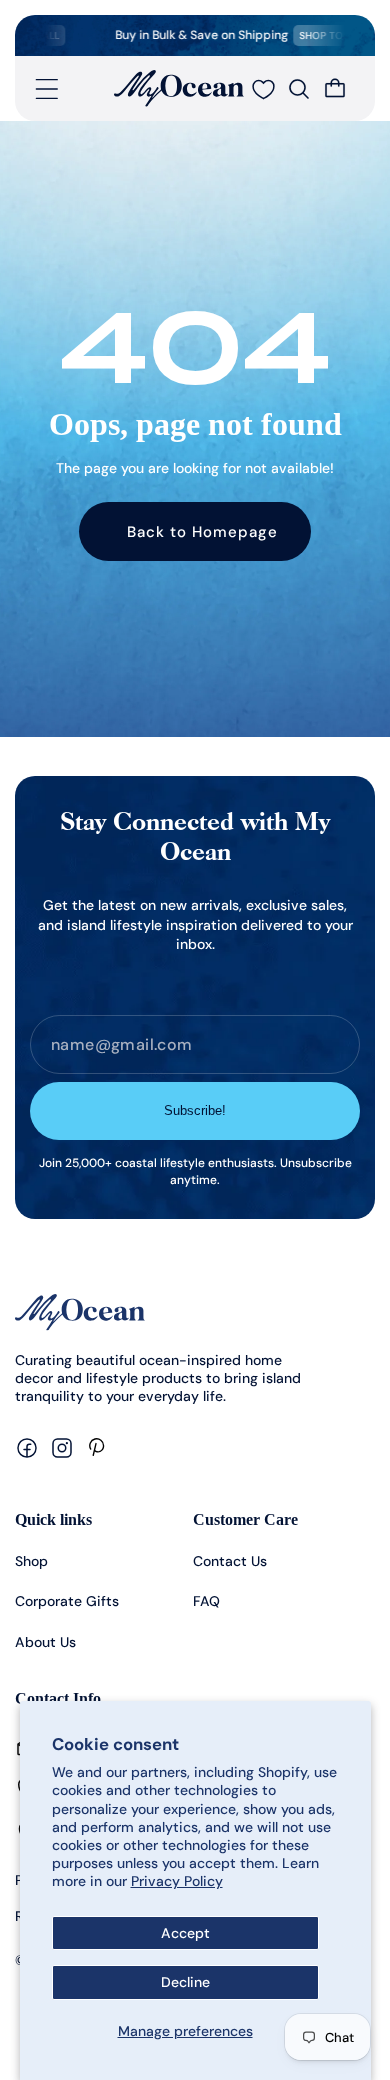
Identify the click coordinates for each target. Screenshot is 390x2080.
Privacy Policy (177, 1881)
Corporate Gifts (67, 1601)
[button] (47, 89)
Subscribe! (195, 1110)
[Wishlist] (263, 89)
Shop (31, 1561)
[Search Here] (299, 89)
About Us (45, 1642)
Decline (185, 1982)
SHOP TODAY (317, 35)
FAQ (206, 1601)
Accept (185, 1933)
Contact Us (230, 1561)
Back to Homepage (202, 532)
